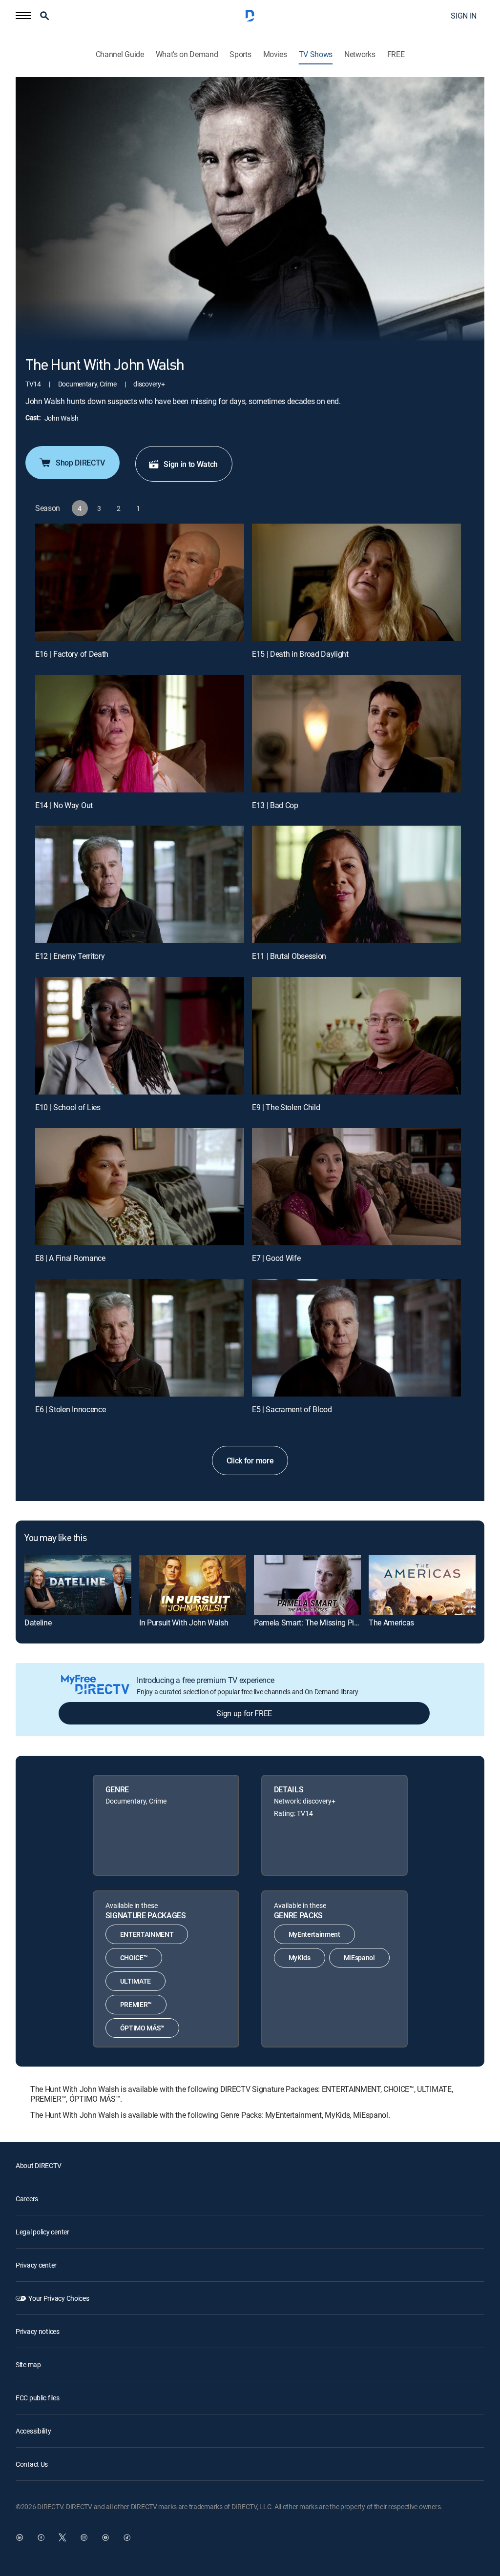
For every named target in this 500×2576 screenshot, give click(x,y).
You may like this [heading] (55, 1539)
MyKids (300, 1957)
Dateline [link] (38, 1623)
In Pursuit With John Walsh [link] (184, 1623)
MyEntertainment (314, 1934)
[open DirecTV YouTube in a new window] (105, 2537)
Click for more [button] (250, 1460)
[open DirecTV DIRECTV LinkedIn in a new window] (20, 2537)
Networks (360, 54)
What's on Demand (187, 54)
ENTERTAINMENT (147, 1934)
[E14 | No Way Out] (140, 734)
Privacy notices (38, 2331)
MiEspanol (359, 1957)
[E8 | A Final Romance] (140, 1187)
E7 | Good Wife (276, 1258)
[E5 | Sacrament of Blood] (356, 1338)
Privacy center (36, 2265)
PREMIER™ (136, 2004)
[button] (23, 16)
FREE (396, 54)
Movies (275, 54)
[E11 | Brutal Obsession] (356, 884)
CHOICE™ (134, 1957)
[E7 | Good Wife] (356, 1187)
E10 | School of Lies (68, 1107)
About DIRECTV (38, 2165)
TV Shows (316, 54)
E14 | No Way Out (64, 805)
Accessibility (33, 2431)
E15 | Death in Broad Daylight (300, 654)
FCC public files (38, 2398)
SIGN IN (464, 16)
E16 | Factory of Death (72, 654)
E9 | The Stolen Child (286, 1107)
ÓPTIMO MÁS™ (142, 2028)
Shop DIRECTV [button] (80, 463)
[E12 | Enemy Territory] (140, 884)
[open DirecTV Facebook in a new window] (41, 2537)
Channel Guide (120, 54)
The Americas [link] (391, 1623)
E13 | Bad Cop (275, 805)
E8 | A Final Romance (70, 1258)
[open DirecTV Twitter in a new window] (62, 2537)
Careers (27, 2199)
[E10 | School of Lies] (140, 1036)
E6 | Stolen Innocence (70, 1409)
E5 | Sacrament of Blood (292, 1409)
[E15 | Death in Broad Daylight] (356, 582)
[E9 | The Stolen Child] (356, 1036)
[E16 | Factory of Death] (140, 582)
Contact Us (32, 2464)
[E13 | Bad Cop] (356, 734)
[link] (78, 1585)
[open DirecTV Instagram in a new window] (84, 2537)
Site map (28, 2364)
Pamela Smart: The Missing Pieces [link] (312, 1623)
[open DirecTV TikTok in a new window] (127, 2537)
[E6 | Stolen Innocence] (140, 1338)
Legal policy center (42, 2232)
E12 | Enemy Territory (70, 956)
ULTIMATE (135, 1981)
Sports (240, 54)
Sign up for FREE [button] (244, 1713)
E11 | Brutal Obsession (289, 956)
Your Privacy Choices (59, 2298)
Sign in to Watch (191, 464)
